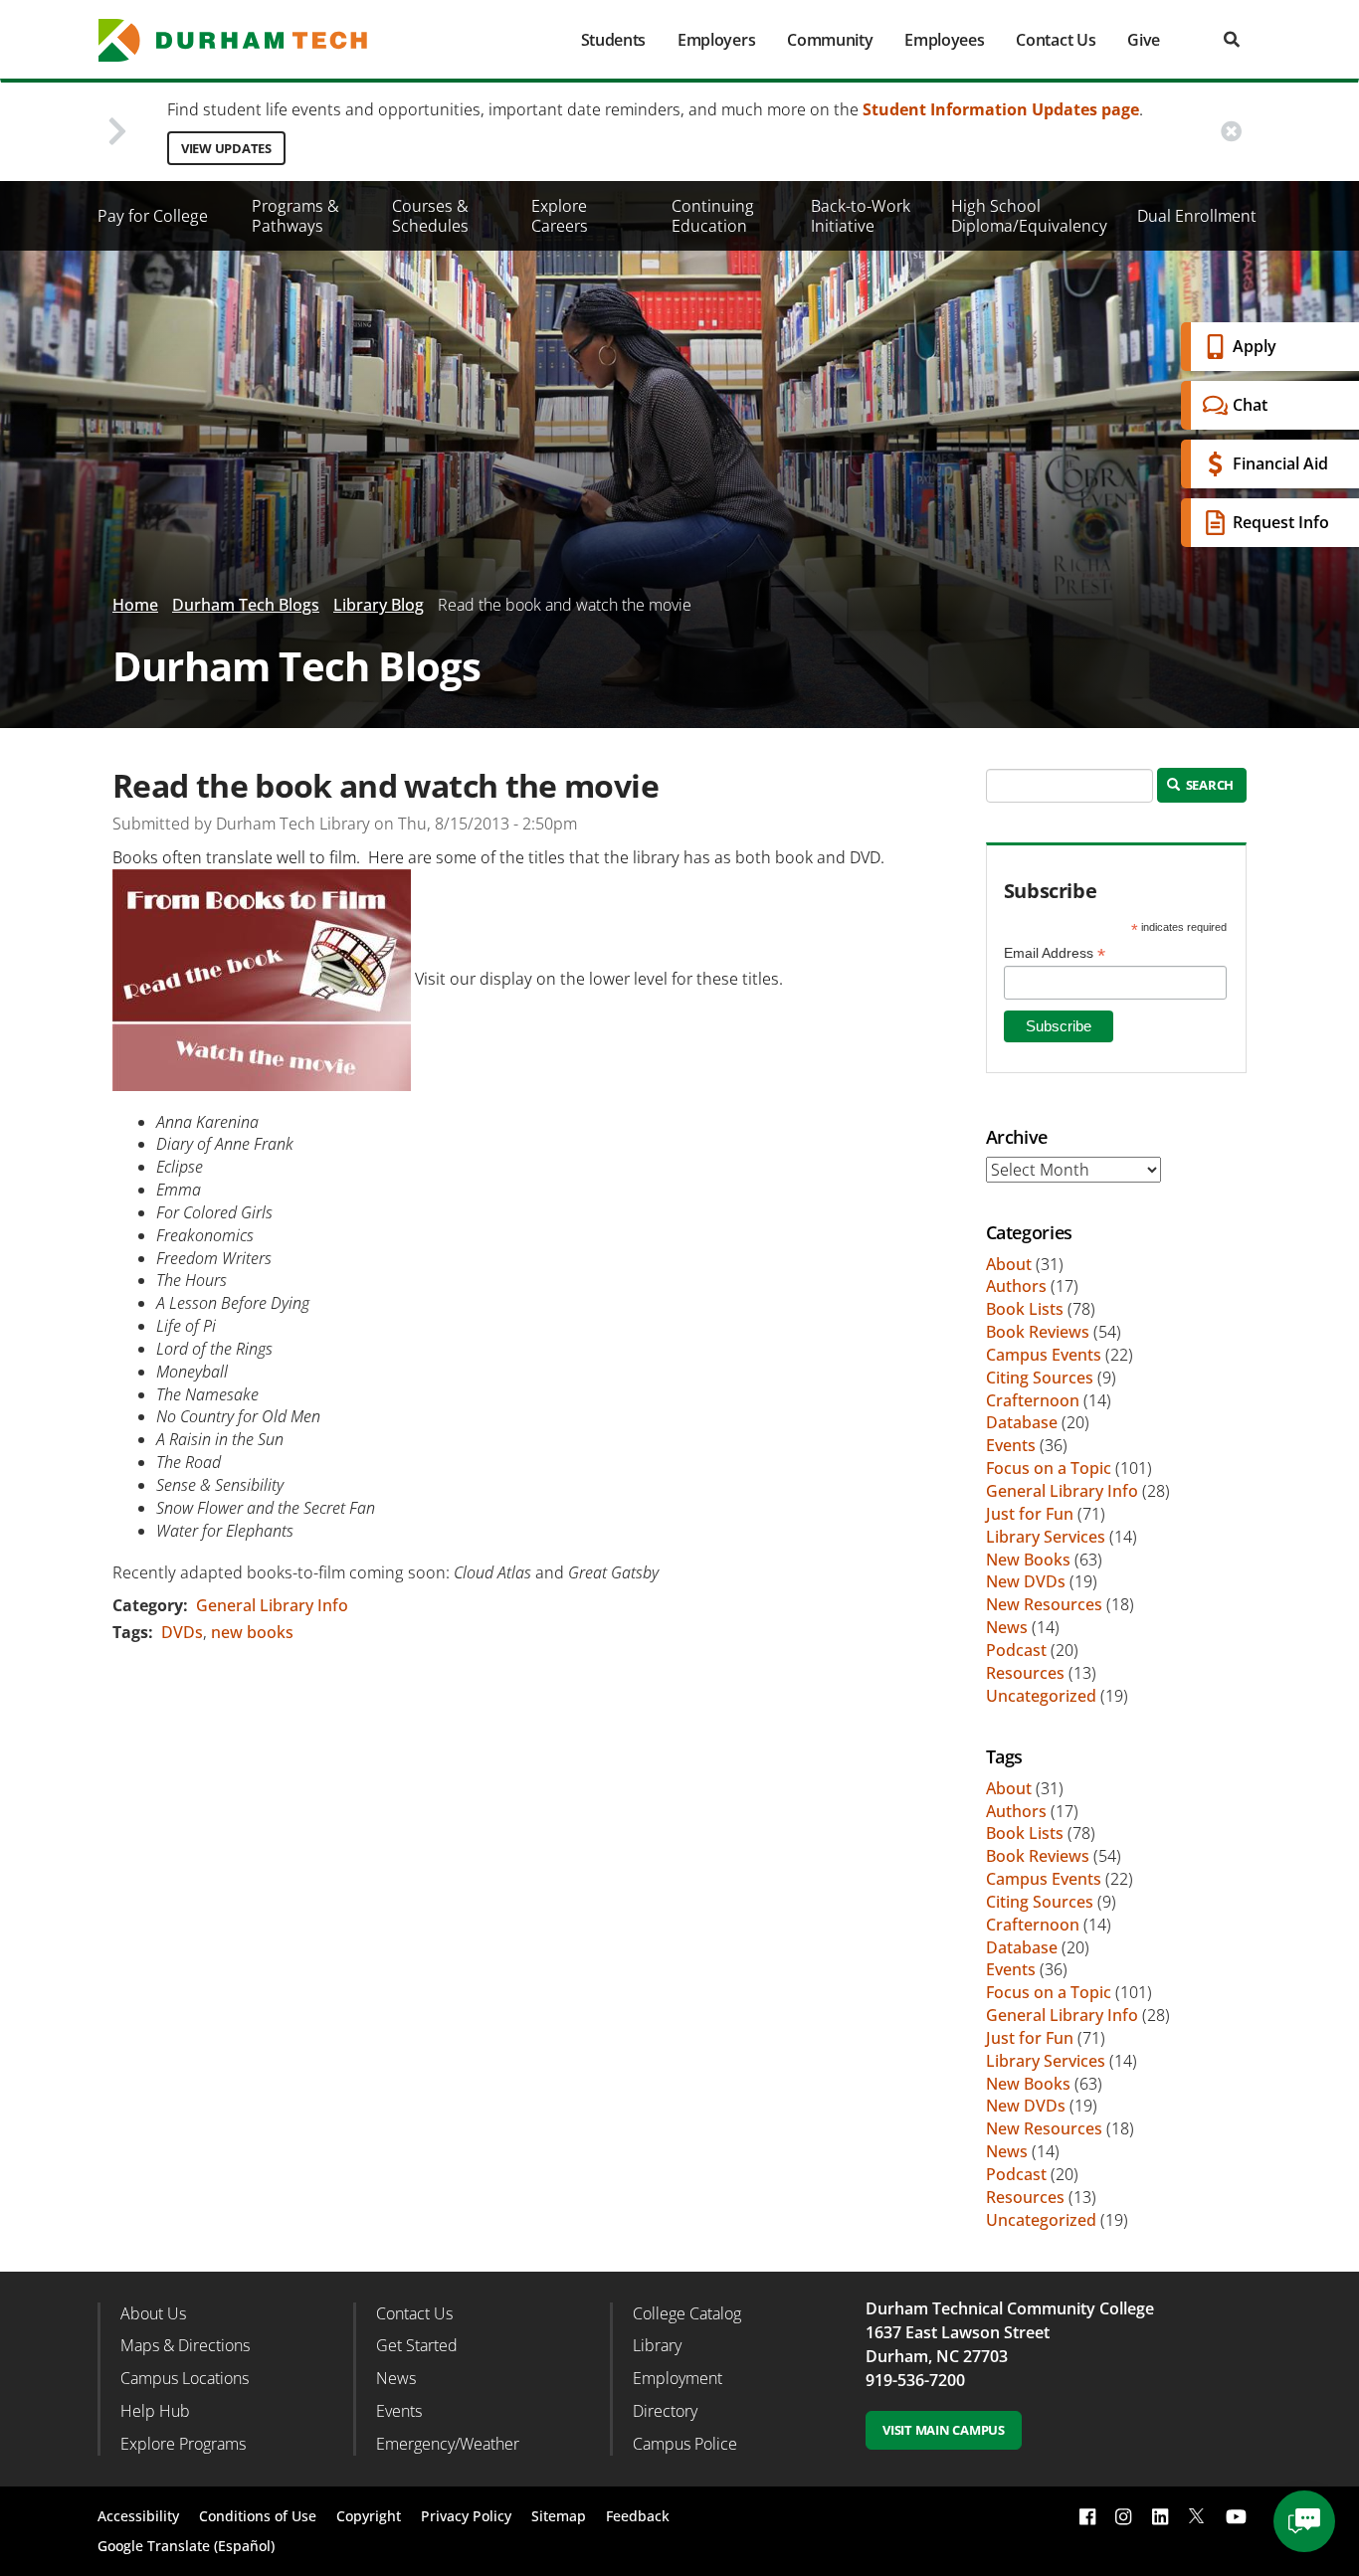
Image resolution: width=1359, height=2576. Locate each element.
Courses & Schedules (430, 216)
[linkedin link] (1160, 2516)
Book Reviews (1038, 1332)
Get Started (417, 2345)
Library (657, 2345)
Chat (1250, 405)
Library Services (1046, 1537)
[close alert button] (1231, 132)
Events (1011, 1445)
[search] (1232, 39)
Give (1144, 40)
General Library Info (272, 1605)
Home (135, 605)
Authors (1016, 1286)
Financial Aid (1280, 463)
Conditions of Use (258, 2516)
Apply (1255, 346)
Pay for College (153, 216)
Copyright (369, 2516)
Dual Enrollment (1197, 216)
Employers (716, 40)
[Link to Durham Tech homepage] (247, 40)
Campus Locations (185, 2378)
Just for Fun (1030, 1514)
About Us (153, 2313)
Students (613, 40)
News (1007, 1627)
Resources (1025, 1673)
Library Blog (379, 605)
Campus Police (685, 2444)
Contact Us (1056, 40)
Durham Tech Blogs (246, 605)
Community (830, 40)
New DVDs (1026, 1581)
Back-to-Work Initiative (861, 216)
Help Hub (155, 2411)
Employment (678, 2378)
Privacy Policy (466, 2516)
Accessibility (138, 2516)
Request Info (1281, 522)
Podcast (1016, 1650)
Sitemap (559, 2516)
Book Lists (1025, 1309)
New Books (1028, 1560)
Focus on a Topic (1049, 1468)
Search (1208, 785)
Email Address (1055, 953)
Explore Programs (183, 2444)
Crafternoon (1033, 1400)
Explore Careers (560, 216)
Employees (944, 40)
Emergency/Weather (448, 2444)
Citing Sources (1040, 1378)
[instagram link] (1123, 2516)
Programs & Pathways (295, 216)
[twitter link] (1197, 2514)
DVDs (182, 1632)
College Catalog (687, 2313)
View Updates (226, 148)
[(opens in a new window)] (262, 979)
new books (252, 1632)
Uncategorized (1041, 1696)
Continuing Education (713, 216)
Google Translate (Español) (186, 2546)
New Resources (1044, 1604)
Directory (665, 2411)
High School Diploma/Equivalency (1029, 216)
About (1009, 1264)
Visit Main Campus (944, 2430)
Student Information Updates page (1001, 109)
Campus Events (1044, 1355)
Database (1022, 1422)
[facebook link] (1087, 2516)
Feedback (638, 2516)
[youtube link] (1236, 2516)
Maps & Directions (185, 2345)
